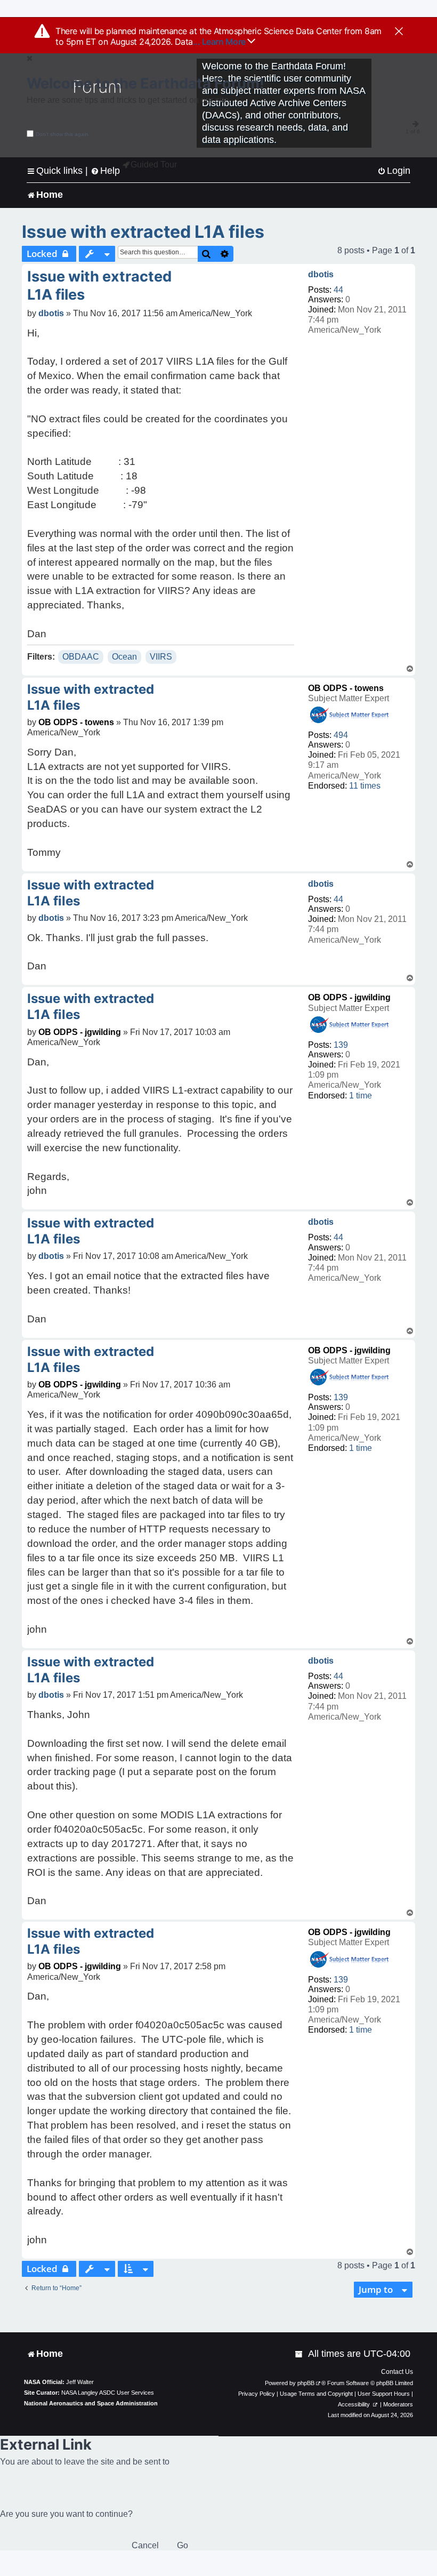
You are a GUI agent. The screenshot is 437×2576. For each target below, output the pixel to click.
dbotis (321, 274)
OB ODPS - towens (346, 688)
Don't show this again (62, 134)
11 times (365, 786)
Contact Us (397, 2372)
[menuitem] (394, 171)
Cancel (145, 2545)
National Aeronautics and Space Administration (91, 2403)
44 (338, 290)
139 (341, 1045)
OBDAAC (81, 657)
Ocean (124, 657)
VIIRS (161, 657)
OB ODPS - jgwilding (349, 997)
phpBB (306, 2383)
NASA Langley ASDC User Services (108, 2393)
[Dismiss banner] (399, 32)
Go (183, 2545)
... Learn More (220, 42)
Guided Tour (154, 164)
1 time (361, 1096)
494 (341, 735)
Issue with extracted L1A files (143, 232)
